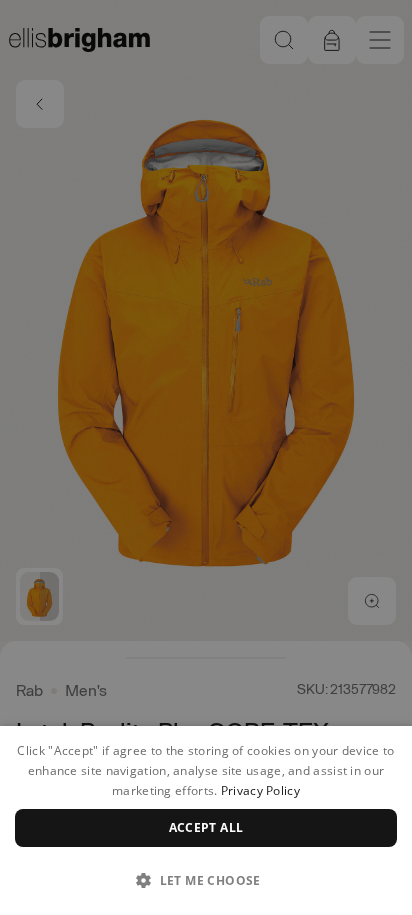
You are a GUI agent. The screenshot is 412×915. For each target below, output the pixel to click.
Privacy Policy (260, 790)
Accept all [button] (206, 827)
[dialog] (206, 820)
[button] (206, 880)
